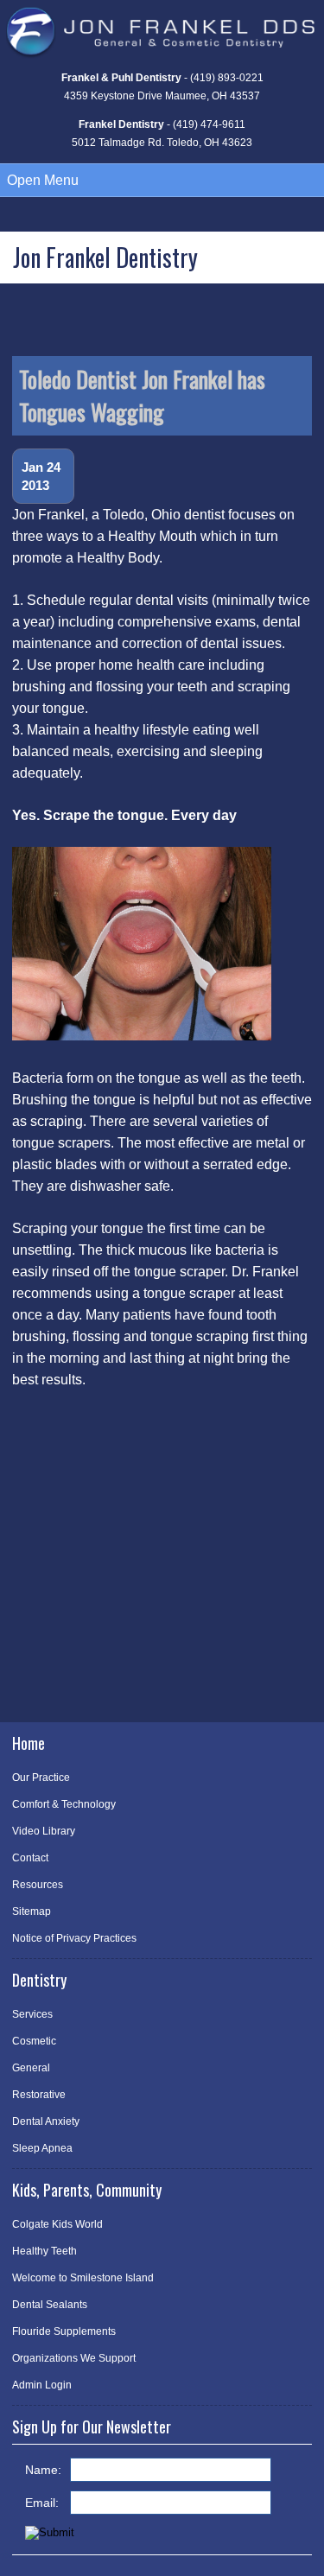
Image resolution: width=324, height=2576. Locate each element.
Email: (42, 2503)
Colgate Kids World (57, 2224)
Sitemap (32, 1911)
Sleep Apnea (42, 2148)
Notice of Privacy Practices (74, 1938)
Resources (38, 1885)
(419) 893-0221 (227, 78)
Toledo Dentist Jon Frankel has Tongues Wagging (142, 395)
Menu (43, 180)
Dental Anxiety (46, 2121)
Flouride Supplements (64, 2331)
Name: (43, 2470)
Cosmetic (34, 2041)
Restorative (39, 2095)
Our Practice (41, 1778)
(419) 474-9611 (209, 124)
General (31, 2068)
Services (32, 2014)
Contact (30, 1858)
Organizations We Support (74, 2358)
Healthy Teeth (44, 2251)
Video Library (44, 1831)
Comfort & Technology (64, 1804)
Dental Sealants (50, 2305)
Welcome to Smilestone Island (83, 2278)
